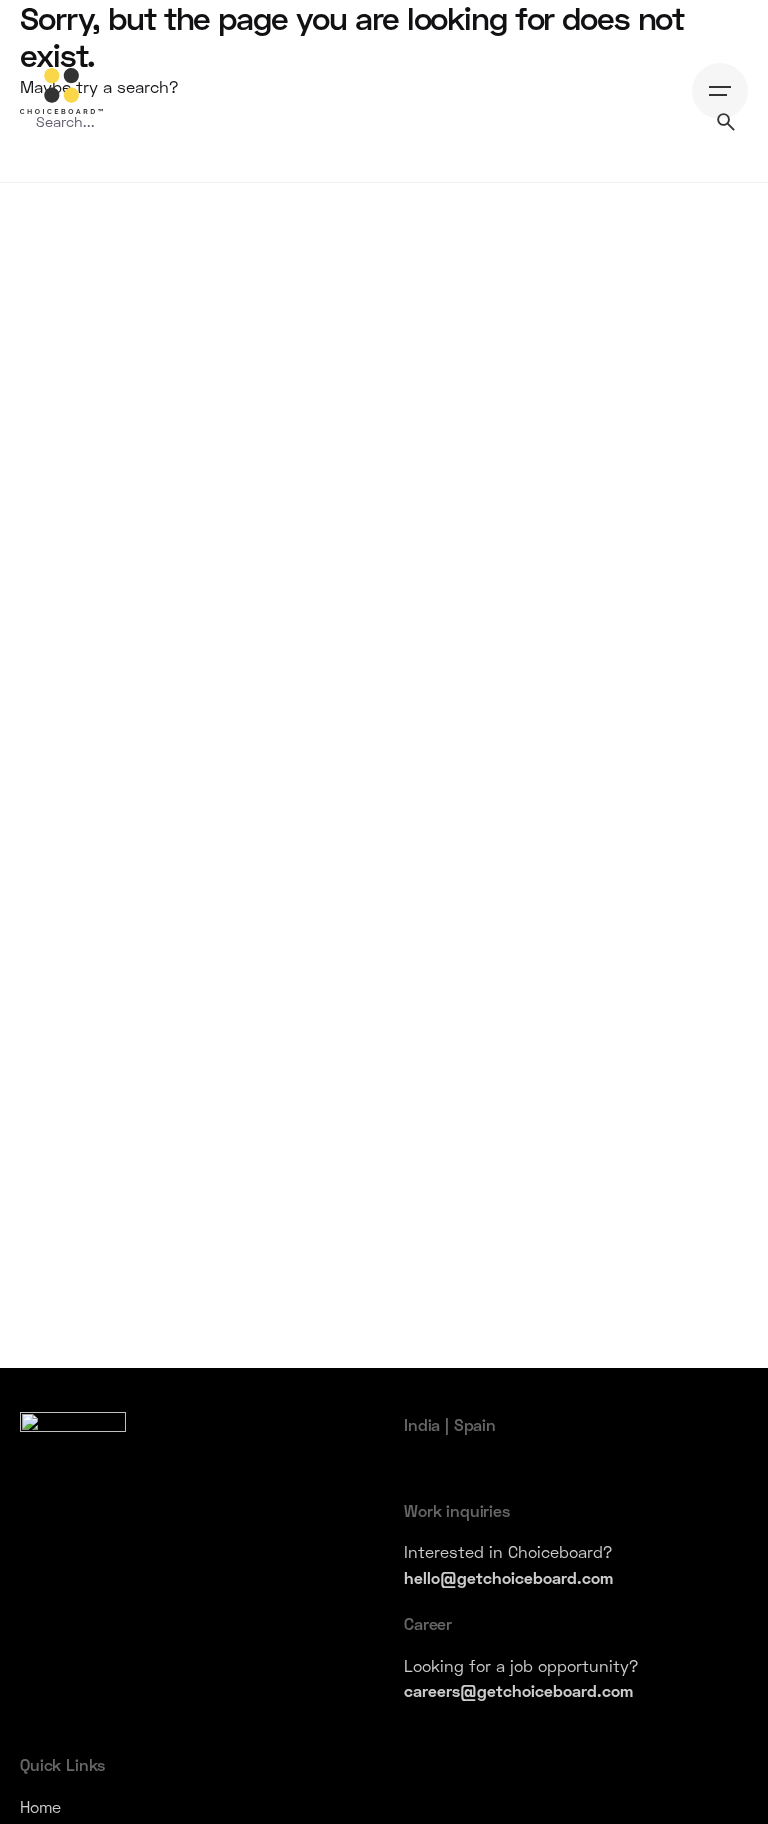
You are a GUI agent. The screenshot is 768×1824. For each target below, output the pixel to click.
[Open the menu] (720, 91)
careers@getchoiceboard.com (518, 1690)
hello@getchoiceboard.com (508, 1577)
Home (40, 1806)
